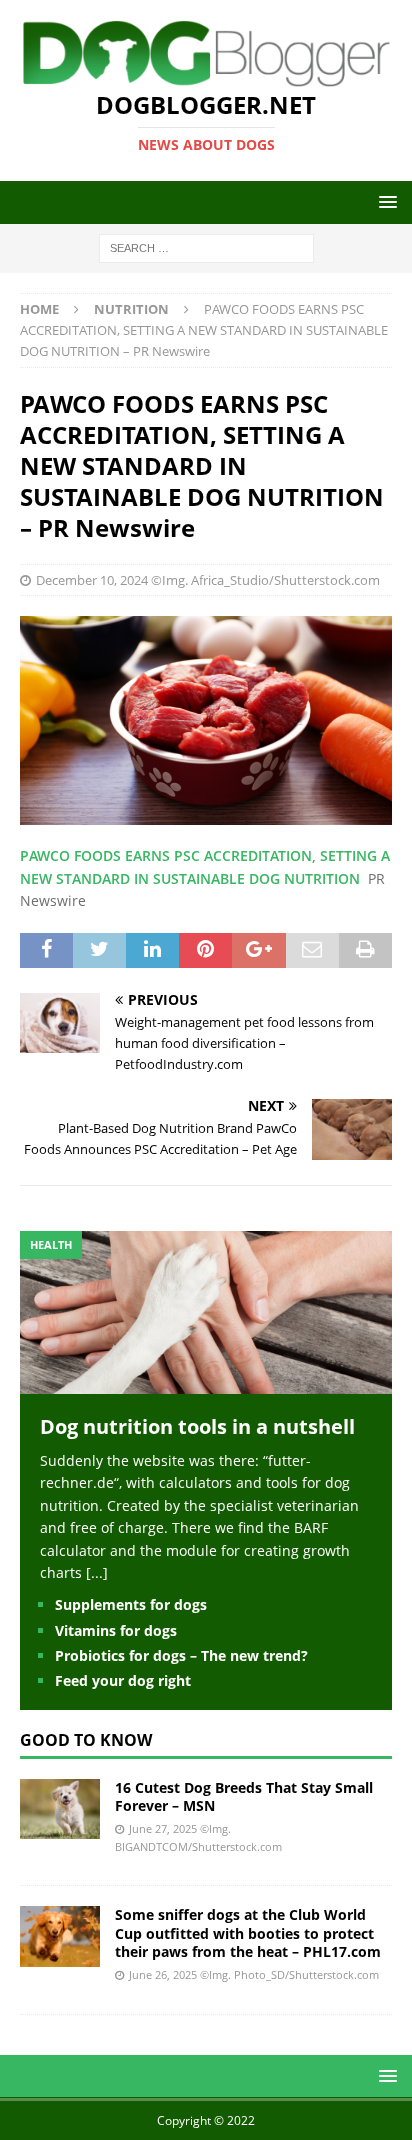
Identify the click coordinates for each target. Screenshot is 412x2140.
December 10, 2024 (92, 580)
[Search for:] (206, 246)
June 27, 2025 (163, 1828)
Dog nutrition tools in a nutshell (197, 1426)
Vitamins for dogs (116, 1630)
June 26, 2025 (163, 1974)
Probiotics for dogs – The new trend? (181, 1655)
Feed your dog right (123, 1680)
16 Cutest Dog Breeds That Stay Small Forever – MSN (244, 1796)
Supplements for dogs (131, 1604)
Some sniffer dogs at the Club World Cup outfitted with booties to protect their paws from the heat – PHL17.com (248, 1932)
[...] (97, 1572)
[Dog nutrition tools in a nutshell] (206, 1382)
